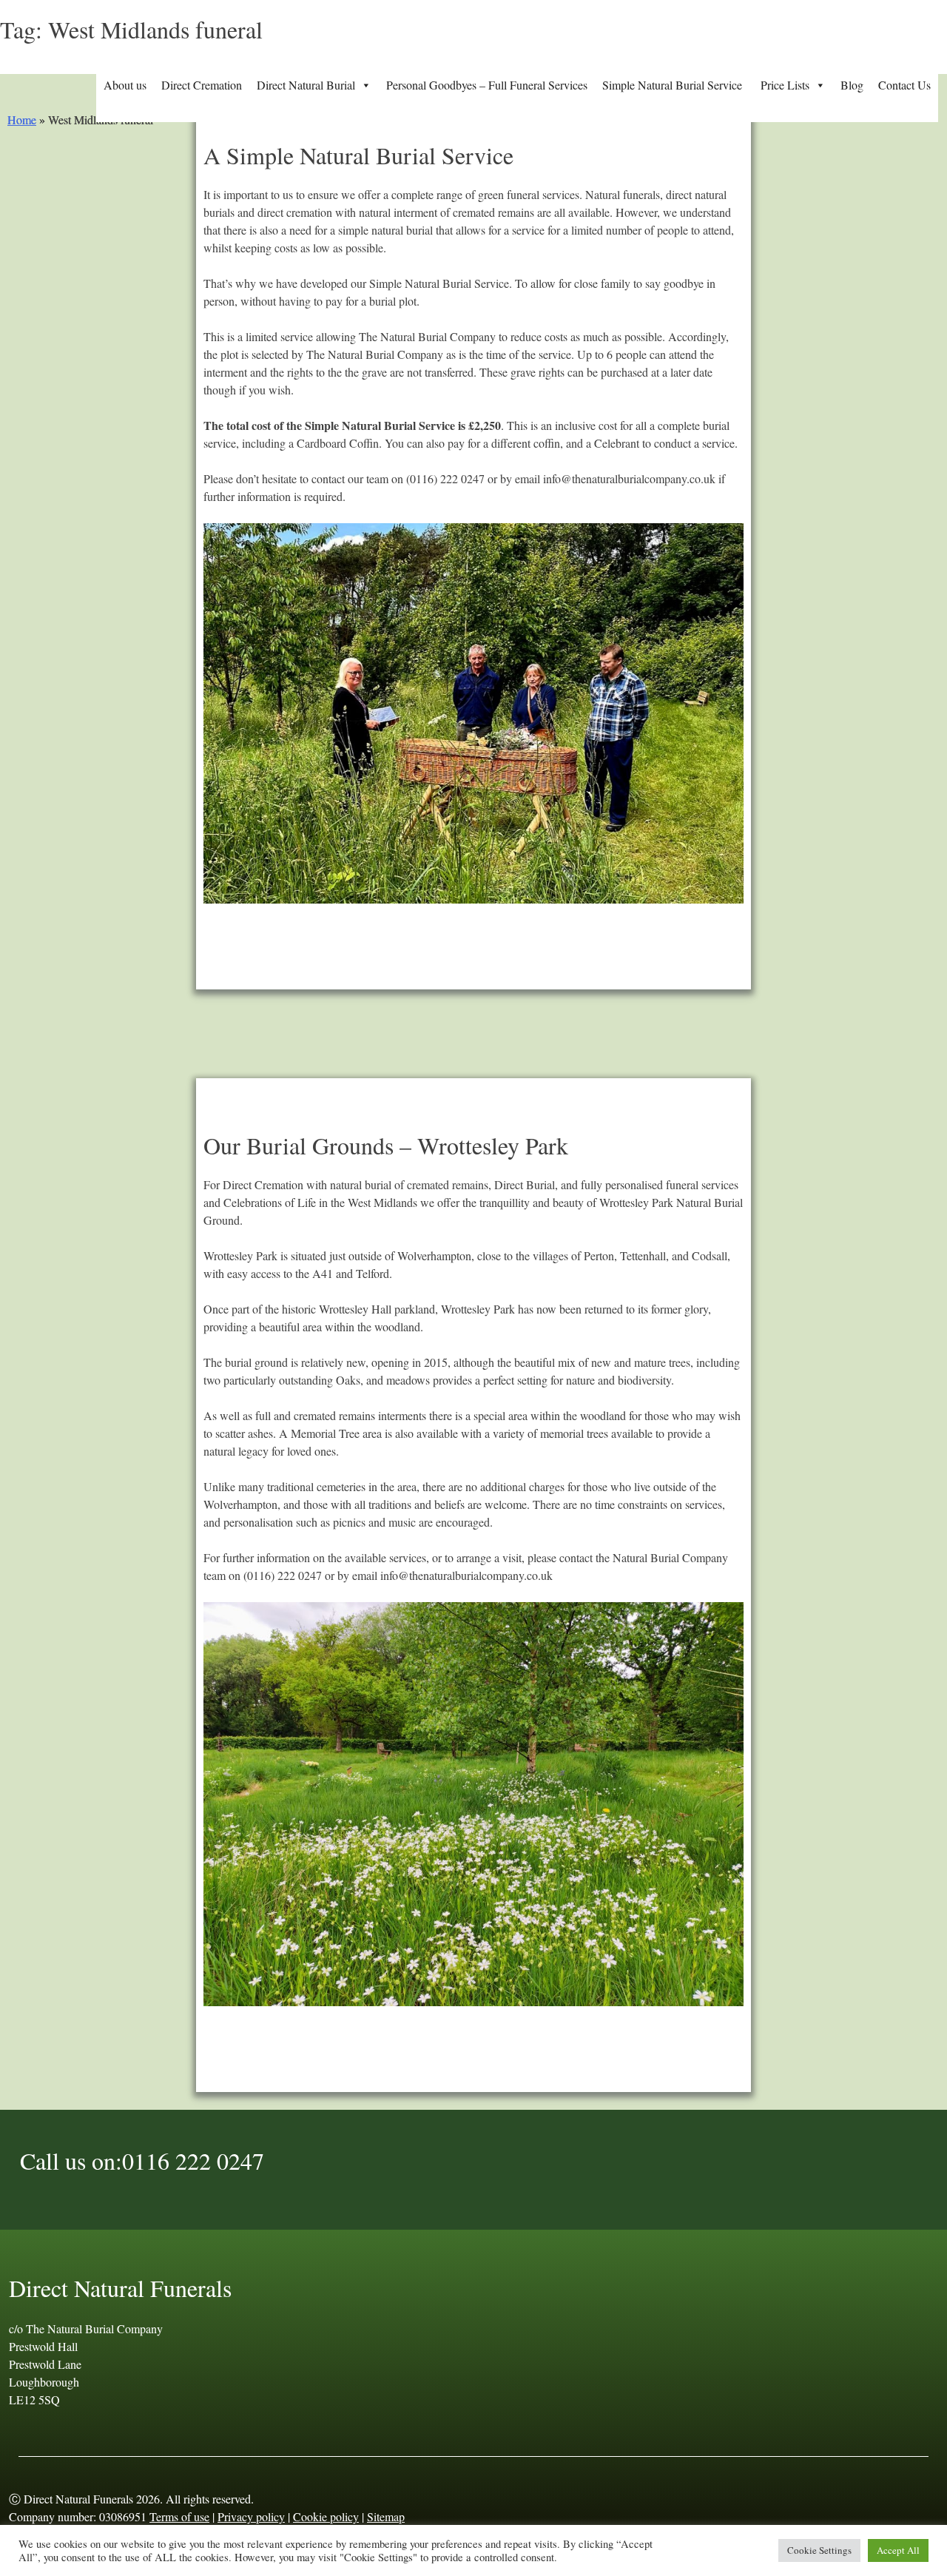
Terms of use (179, 2516)
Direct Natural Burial (306, 85)
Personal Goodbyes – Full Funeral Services (487, 85)
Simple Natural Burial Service (674, 85)
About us (125, 85)
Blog (852, 85)
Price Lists (785, 85)
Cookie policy (326, 2516)
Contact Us (904, 85)
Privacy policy (251, 2516)
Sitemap (386, 2516)
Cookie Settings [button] (819, 2550)
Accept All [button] (898, 2550)
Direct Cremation (202, 85)
